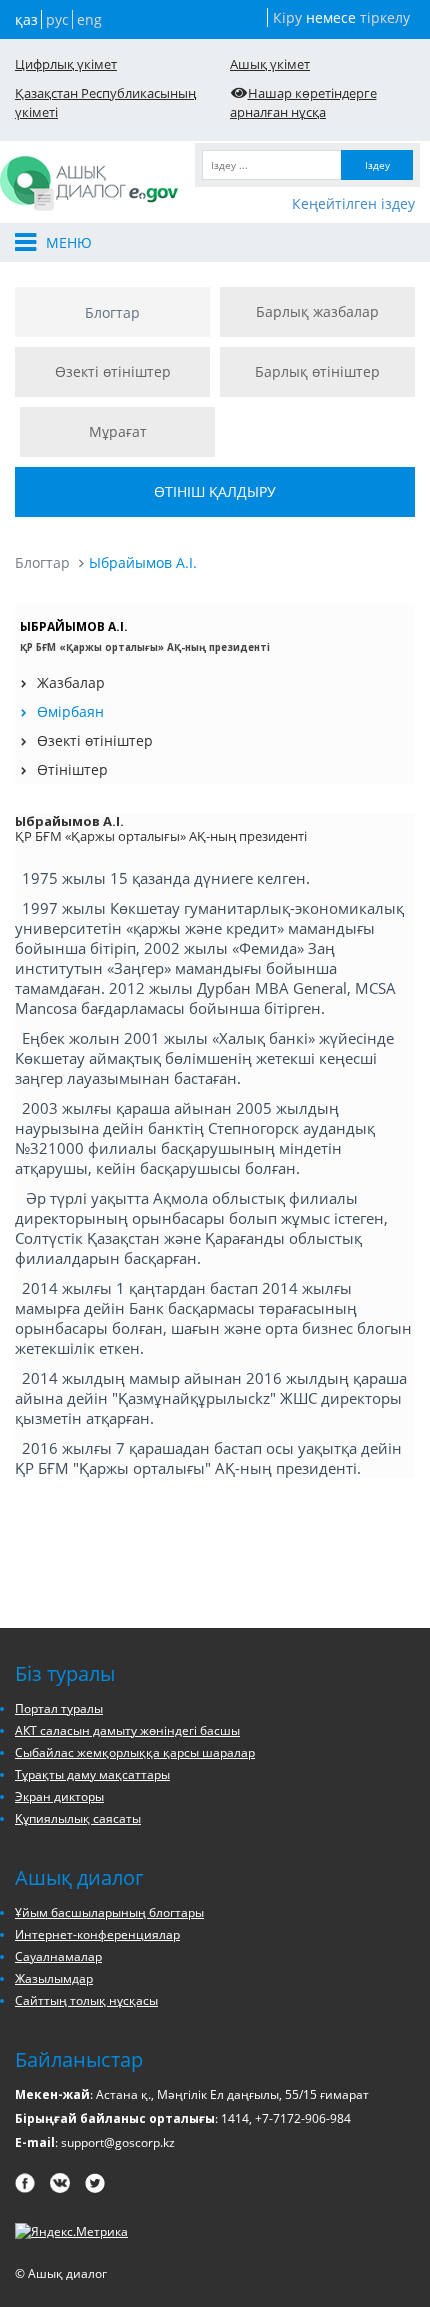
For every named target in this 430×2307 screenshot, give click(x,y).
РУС (57, 19)
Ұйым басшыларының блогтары (109, 1912)
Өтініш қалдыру (215, 491)
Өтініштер (72, 769)
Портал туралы (59, 1708)
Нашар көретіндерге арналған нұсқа (303, 102)
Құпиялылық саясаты (78, 1818)
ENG (89, 19)
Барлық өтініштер (317, 371)
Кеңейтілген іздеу (353, 203)
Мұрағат (118, 431)
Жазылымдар (54, 1978)
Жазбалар (71, 682)
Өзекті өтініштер (113, 371)
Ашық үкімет (270, 64)
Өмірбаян (70, 711)
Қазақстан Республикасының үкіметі (105, 102)
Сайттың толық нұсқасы (86, 2000)
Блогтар (112, 312)
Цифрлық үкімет (66, 64)
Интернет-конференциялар (97, 1934)
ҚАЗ (26, 19)
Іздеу (377, 165)
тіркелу (385, 17)
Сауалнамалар (58, 1956)
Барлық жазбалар (317, 311)
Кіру (287, 17)
